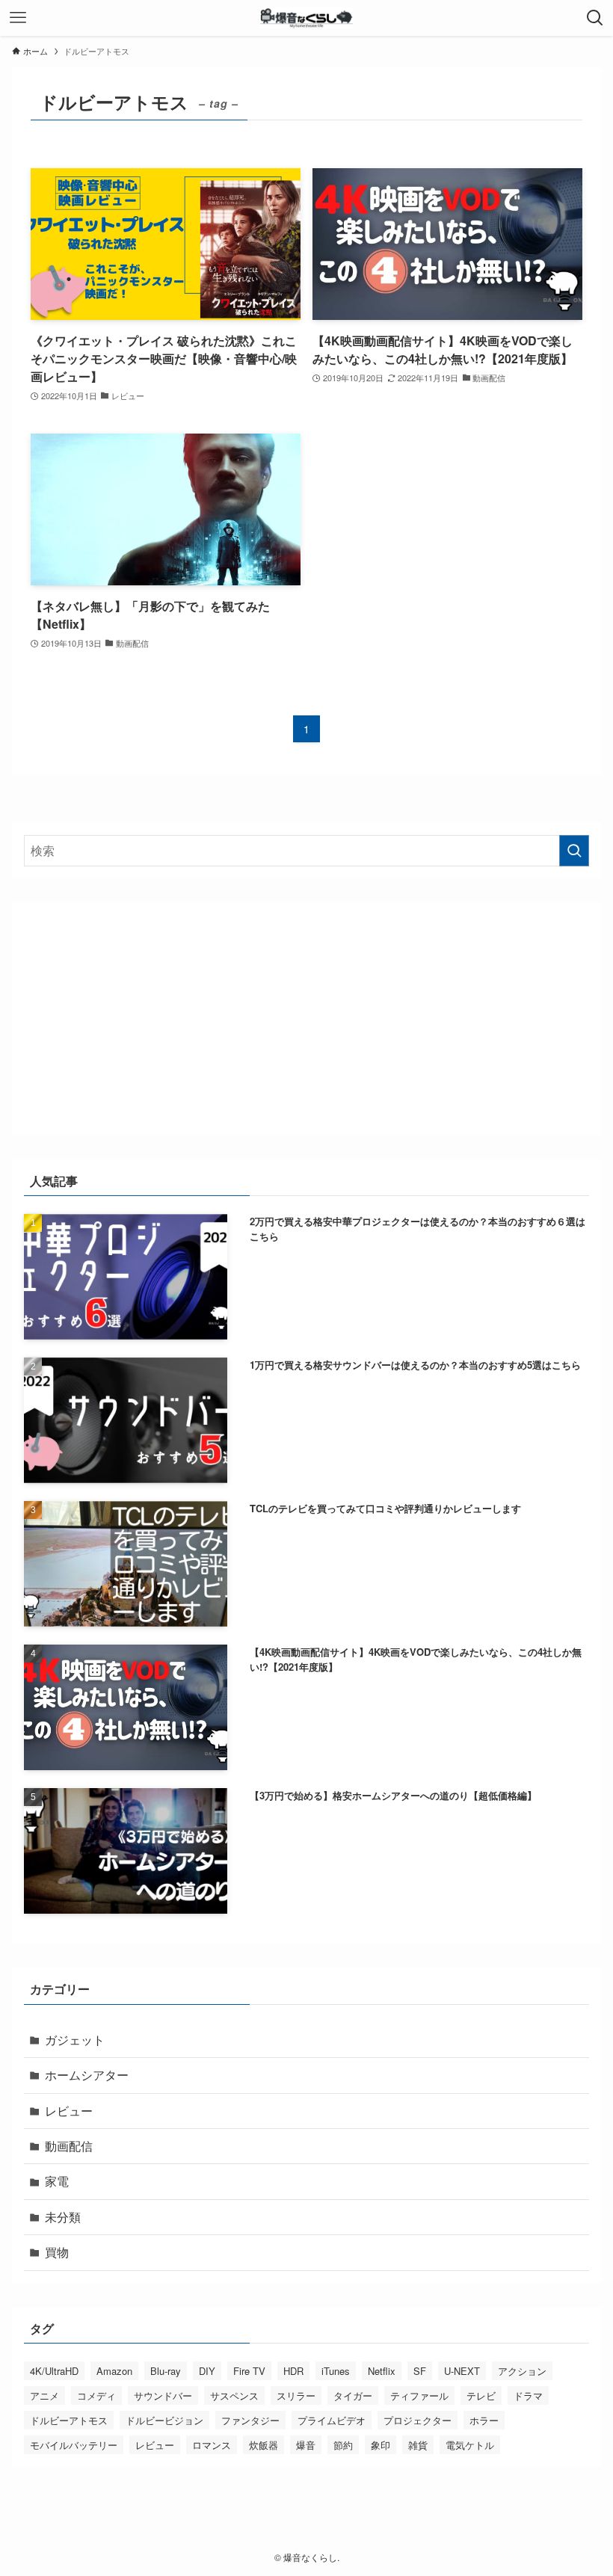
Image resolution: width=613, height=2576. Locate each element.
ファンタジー (250, 2420)
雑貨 (418, 2445)
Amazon (114, 2371)
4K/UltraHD (54, 2371)
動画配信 (69, 2146)
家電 (57, 2181)
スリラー (296, 2395)
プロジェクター (418, 2420)
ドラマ (528, 2395)
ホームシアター (87, 2075)
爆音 (306, 2445)
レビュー (69, 2111)
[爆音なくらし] (307, 18)
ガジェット (75, 2040)
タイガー (353, 2395)
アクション (522, 2371)
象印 (381, 2445)
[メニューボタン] (18, 18)
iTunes (336, 2371)
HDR (293, 2371)
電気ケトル (470, 2445)
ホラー (484, 2420)
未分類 (63, 2217)
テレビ (481, 2395)
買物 (57, 2252)
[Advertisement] (307, 1019)
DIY (207, 2371)
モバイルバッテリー (74, 2445)
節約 (343, 2445)
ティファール (419, 2395)
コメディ (96, 2395)
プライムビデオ (332, 2420)
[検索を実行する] (574, 851)
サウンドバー (163, 2395)
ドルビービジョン (164, 2420)
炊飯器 (264, 2445)
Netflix (382, 2371)
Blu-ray (166, 2371)
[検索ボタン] (595, 18)
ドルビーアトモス (69, 2420)
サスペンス (234, 2395)
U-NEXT (462, 2371)
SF (420, 2371)
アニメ (44, 2395)
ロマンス (212, 2445)
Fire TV (249, 2371)
